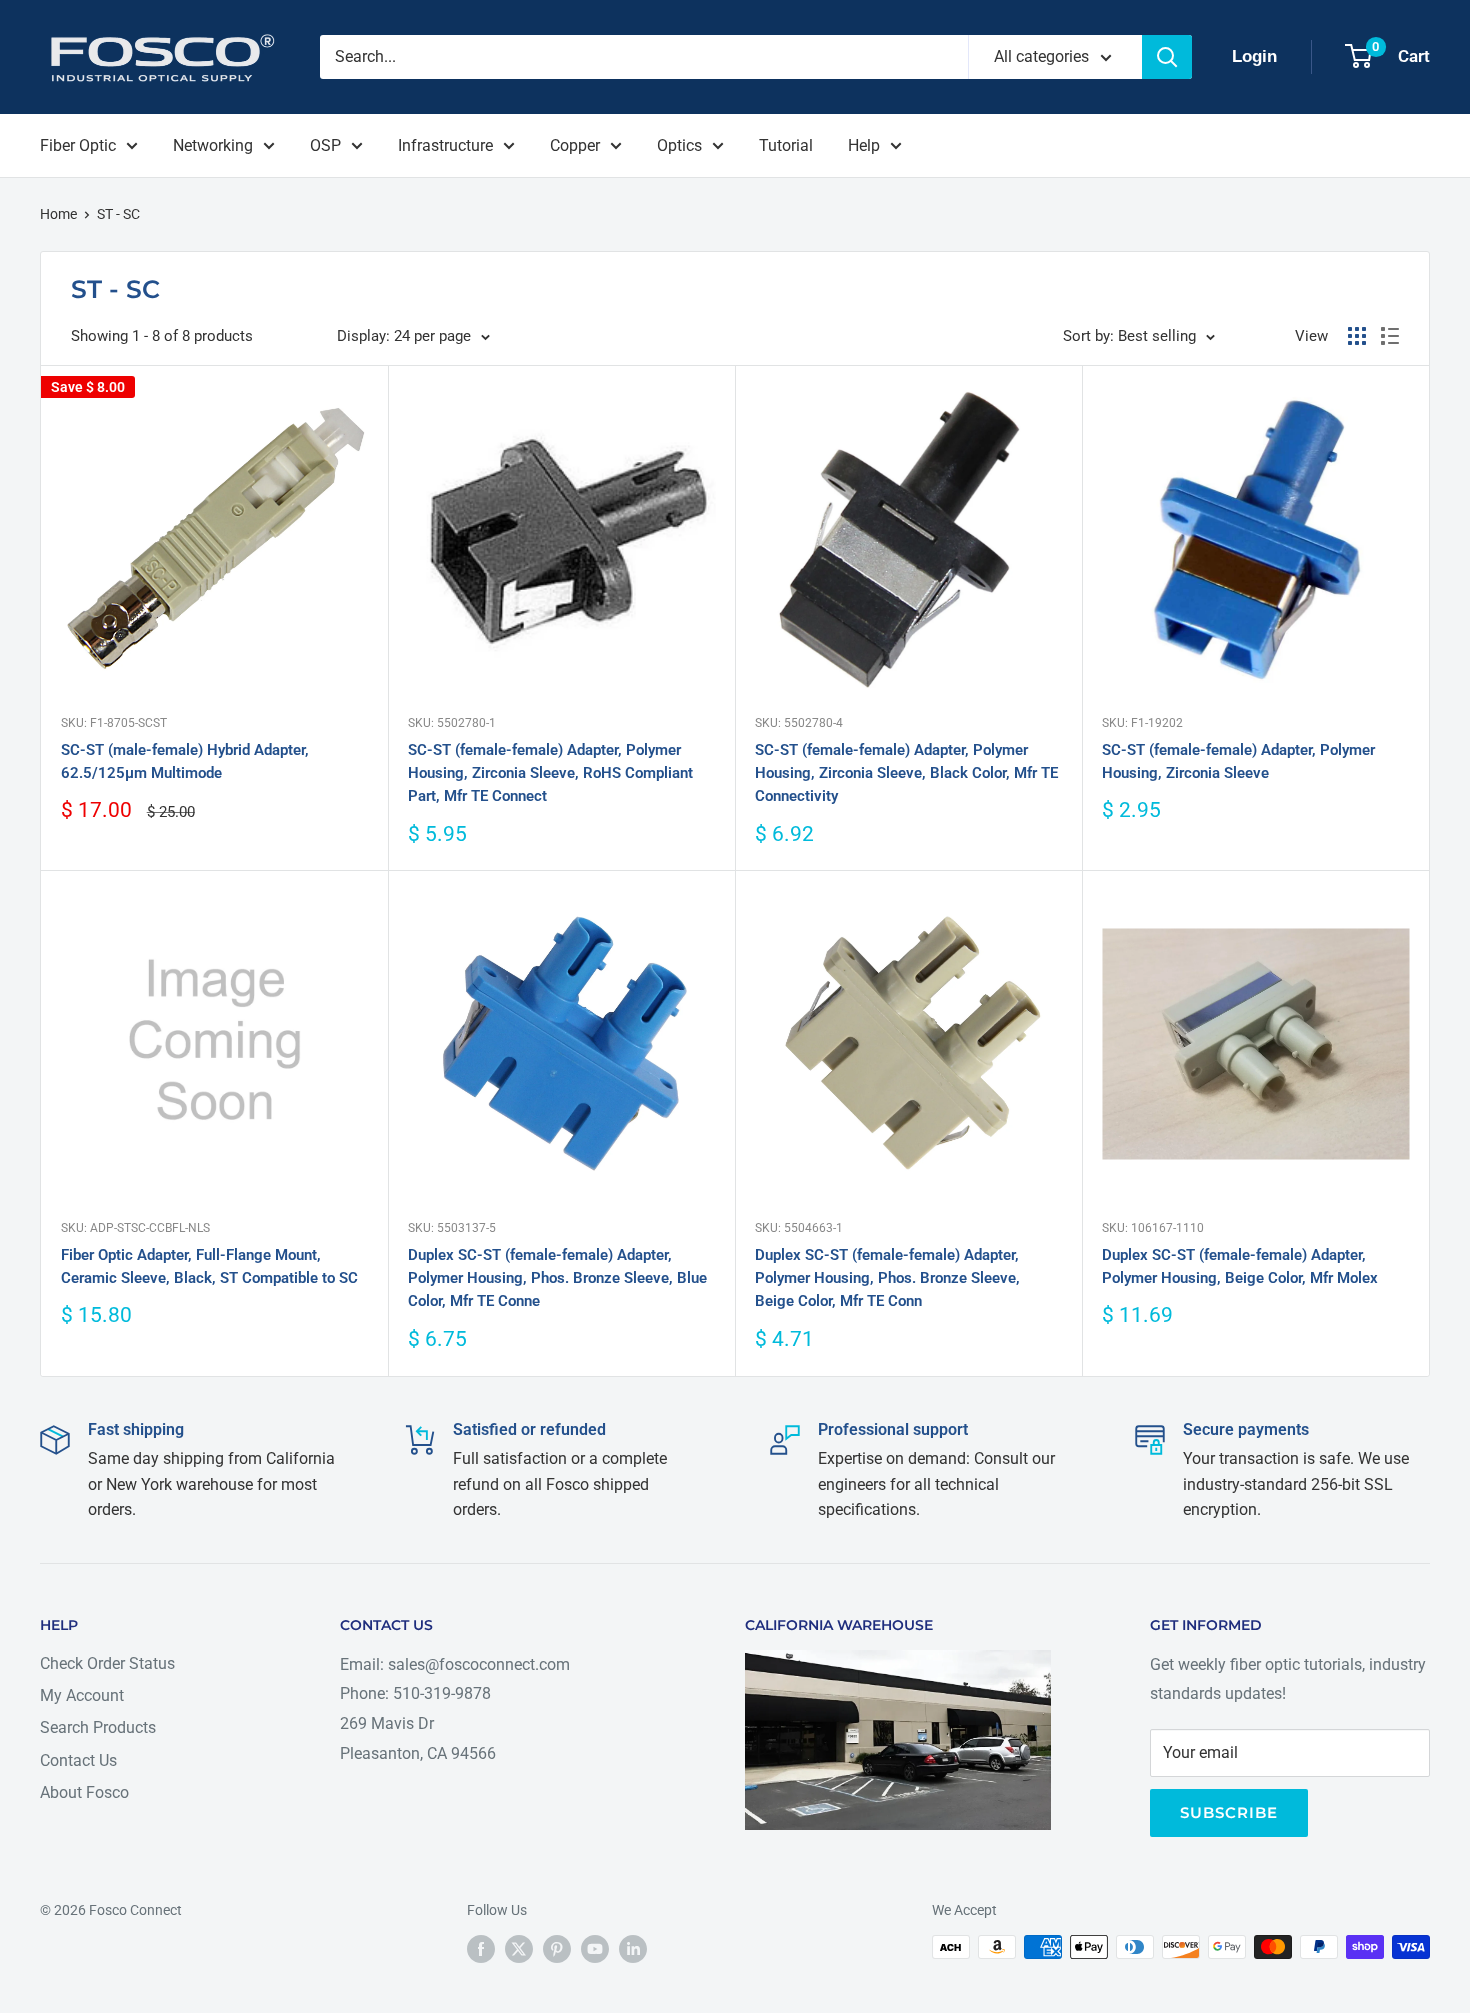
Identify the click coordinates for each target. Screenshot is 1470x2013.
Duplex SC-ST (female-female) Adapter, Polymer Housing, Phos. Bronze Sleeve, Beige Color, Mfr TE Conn (887, 1278)
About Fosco (84, 1792)
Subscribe (1229, 1812)
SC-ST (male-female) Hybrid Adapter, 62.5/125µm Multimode (185, 761)
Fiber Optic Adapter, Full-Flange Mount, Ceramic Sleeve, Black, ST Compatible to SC (209, 1266)
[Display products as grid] (1357, 336)
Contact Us (78, 1760)
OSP (325, 145)
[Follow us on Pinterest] (557, 1949)
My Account (82, 1695)
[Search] (1167, 57)
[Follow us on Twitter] (519, 1949)
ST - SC (118, 214)
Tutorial (786, 145)
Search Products (98, 1727)
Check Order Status (107, 1663)
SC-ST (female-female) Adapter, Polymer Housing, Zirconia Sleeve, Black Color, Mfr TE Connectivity (906, 773)
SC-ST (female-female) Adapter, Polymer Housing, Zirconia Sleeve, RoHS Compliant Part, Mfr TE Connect (550, 773)
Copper (575, 145)
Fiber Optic (78, 145)
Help (864, 145)
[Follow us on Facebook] (481, 1949)
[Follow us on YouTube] (595, 1949)
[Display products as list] (1390, 336)
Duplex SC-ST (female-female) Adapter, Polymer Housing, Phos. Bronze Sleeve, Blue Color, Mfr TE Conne (557, 1278)
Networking (213, 145)
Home (58, 214)
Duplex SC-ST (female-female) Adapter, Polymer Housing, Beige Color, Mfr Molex (1240, 1266)
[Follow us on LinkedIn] (633, 1949)
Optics (679, 145)
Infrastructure (445, 145)
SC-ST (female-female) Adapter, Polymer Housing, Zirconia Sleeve (1238, 761)
